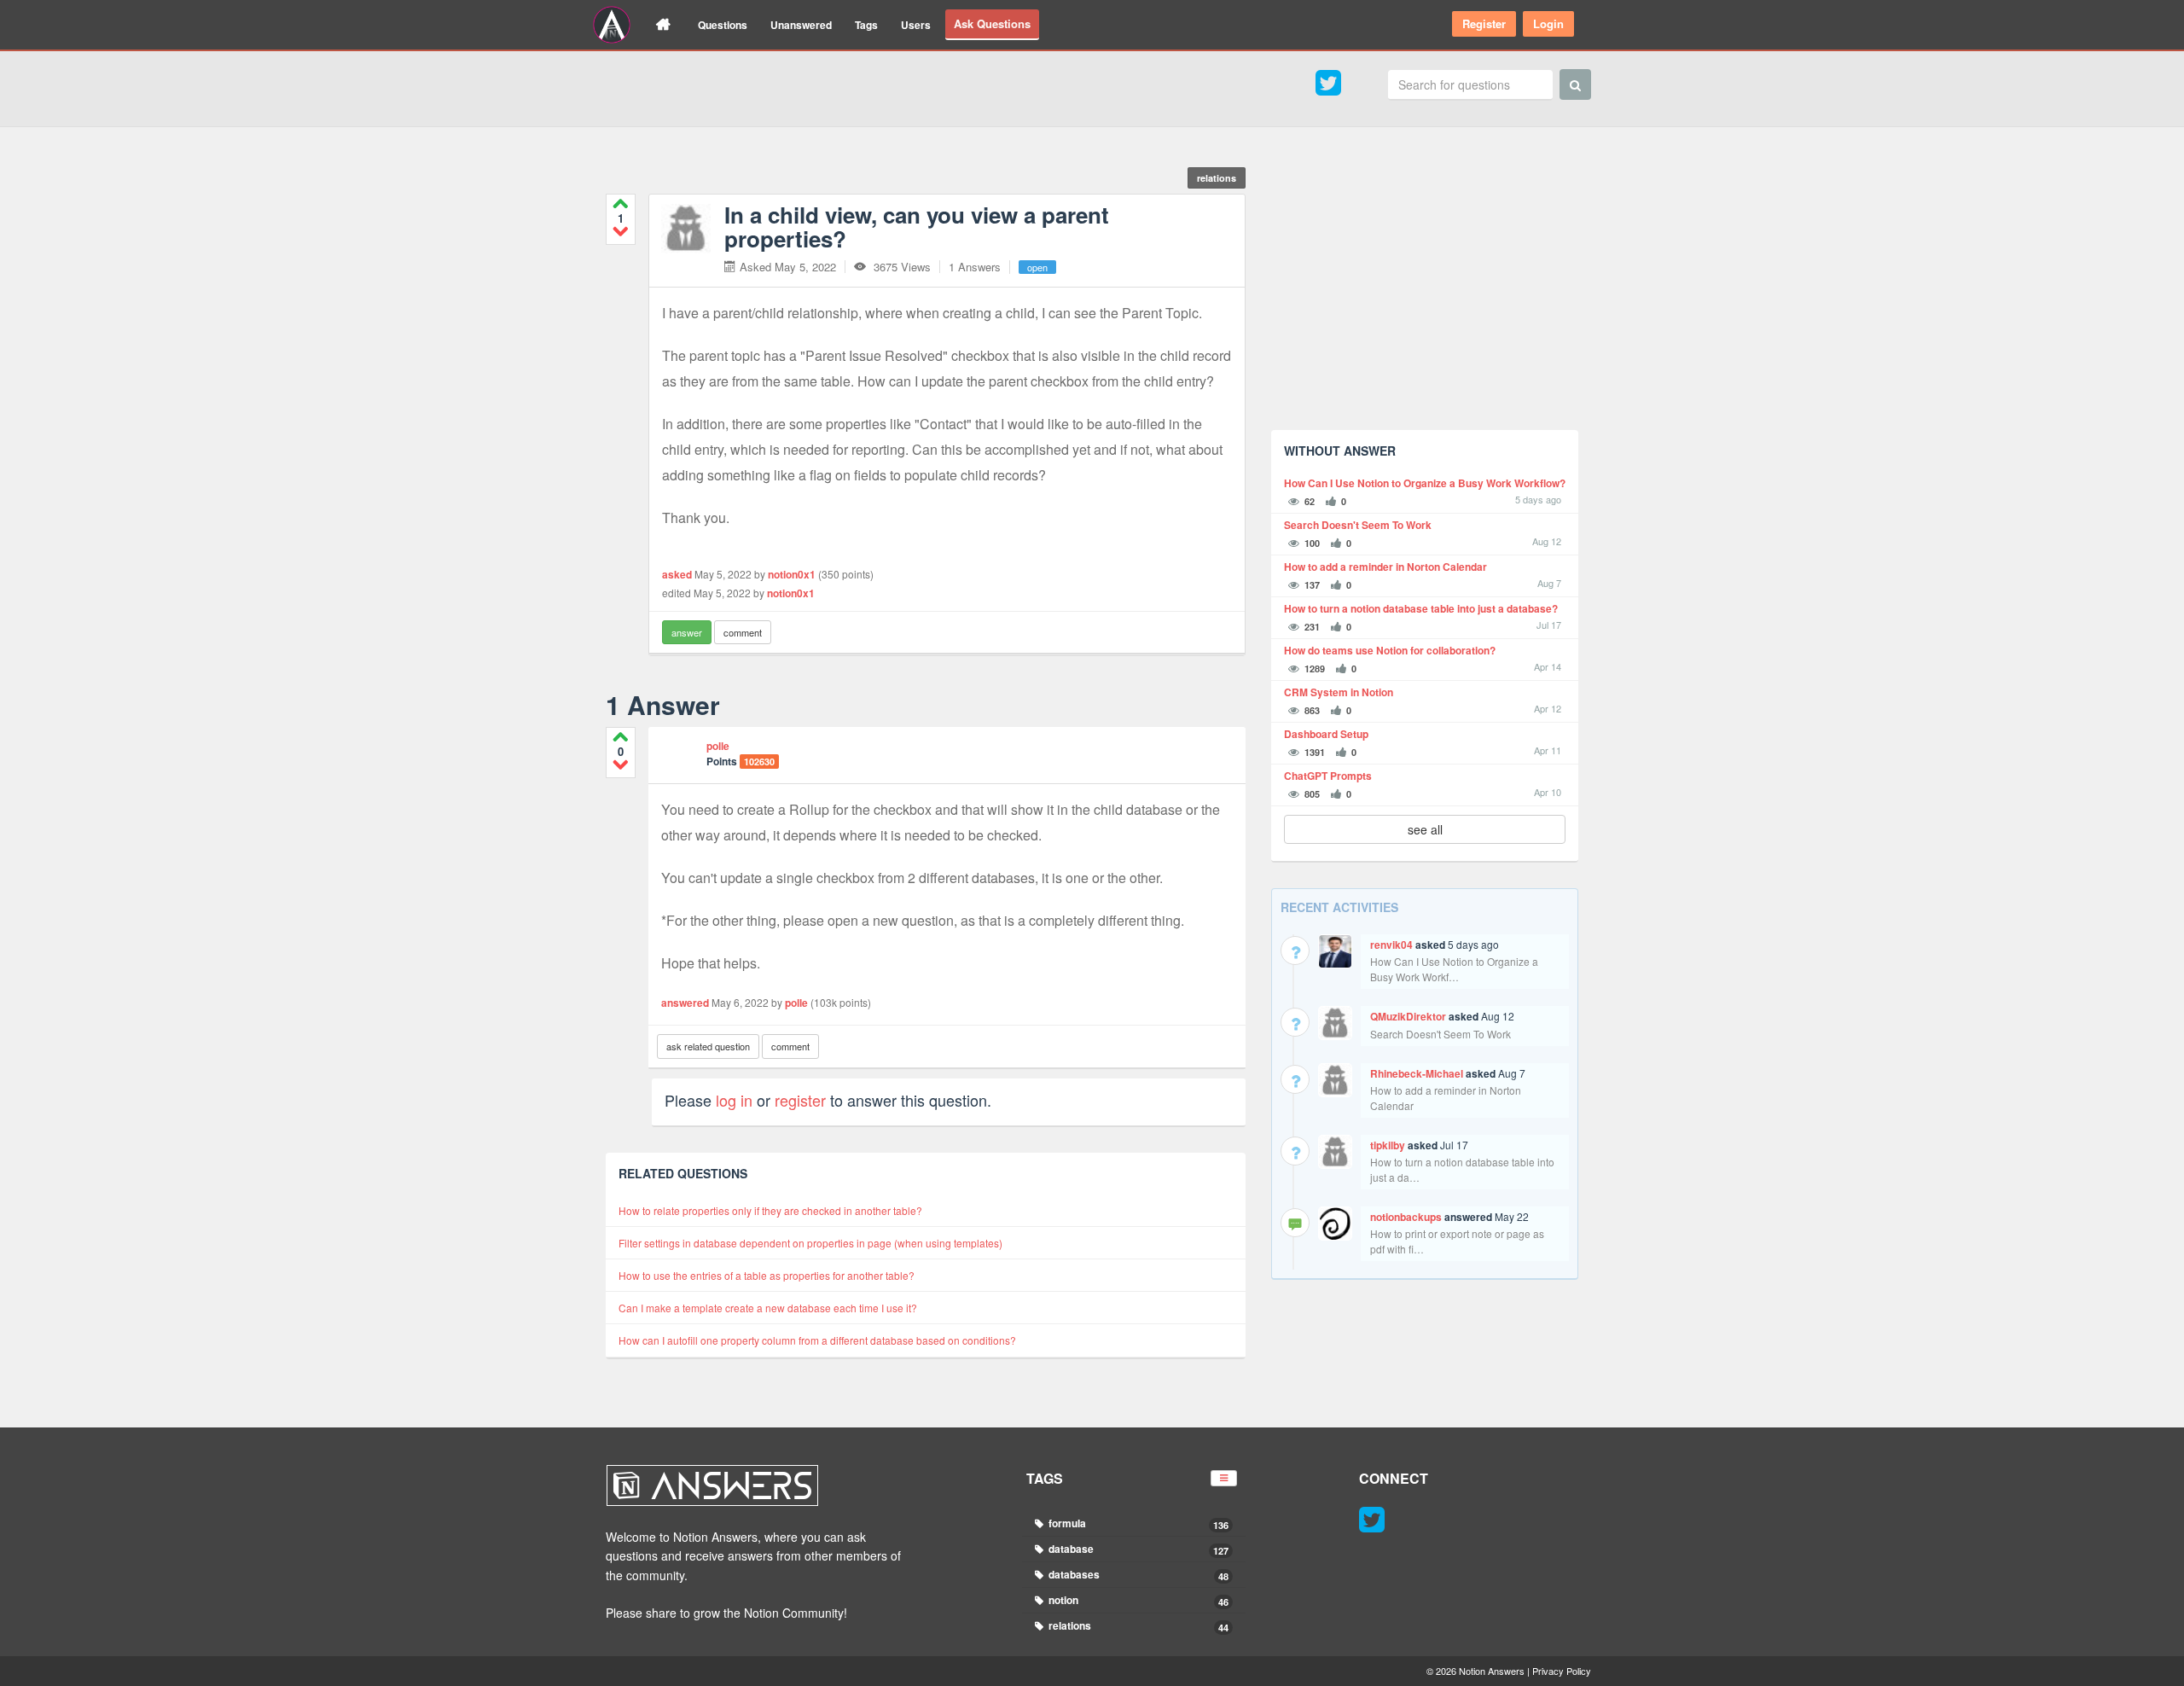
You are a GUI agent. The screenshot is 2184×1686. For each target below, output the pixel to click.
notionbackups (1406, 1217)
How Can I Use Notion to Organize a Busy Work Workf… (1454, 969)
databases (1138, 1575)
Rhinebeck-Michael (1417, 1073)
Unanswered (801, 25)
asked (677, 574)
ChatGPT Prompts (1328, 776)
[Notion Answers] (612, 25)
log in (734, 1100)
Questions (723, 25)
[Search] (1575, 84)
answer (687, 632)
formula (1138, 1523)
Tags (866, 25)
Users (916, 25)
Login (1548, 23)
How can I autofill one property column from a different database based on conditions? (817, 1340)
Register (1484, 23)
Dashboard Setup (1326, 734)
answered (685, 1003)
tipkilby (1388, 1145)
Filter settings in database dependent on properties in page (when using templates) (810, 1243)
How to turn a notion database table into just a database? (1421, 609)
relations (1217, 178)
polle (718, 746)
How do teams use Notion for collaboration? (1390, 651)
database (1138, 1549)
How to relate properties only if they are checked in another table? (770, 1210)
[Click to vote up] (621, 203)
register (800, 1100)
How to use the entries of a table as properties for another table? (767, 1275)
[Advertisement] (1425, 298)
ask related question (708, 1046)
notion (1138, 1600)
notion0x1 (792, 574)
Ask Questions (992, 23)
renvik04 (1391, 945)
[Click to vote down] (621, 231)
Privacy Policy (1562, 1671)
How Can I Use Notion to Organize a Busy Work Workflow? (1425, 483)
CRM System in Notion (1339, 692)
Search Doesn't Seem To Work (1358, 525)
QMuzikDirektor (1408, 1016)
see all (1425, 829)
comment (743, 632)
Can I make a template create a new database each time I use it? (768, 1308)
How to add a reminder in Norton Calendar (1385, 567)
